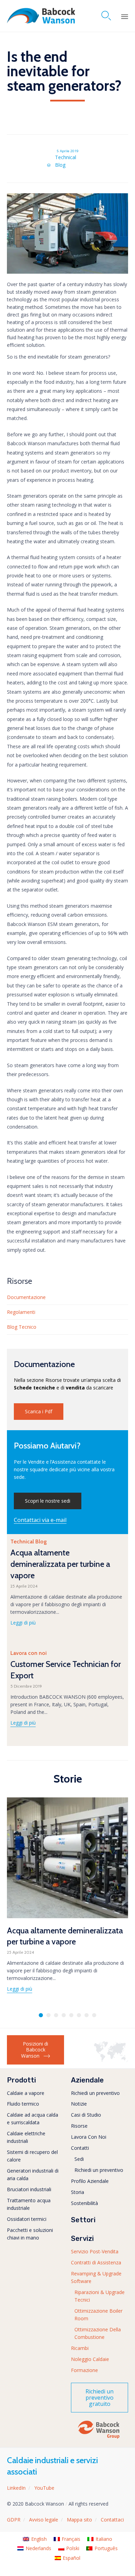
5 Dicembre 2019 (26, 1686)
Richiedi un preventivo (95, 2093)
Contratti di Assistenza (96, 2262)
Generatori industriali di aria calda (33, 2174)
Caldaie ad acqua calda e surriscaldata (33, 2119)
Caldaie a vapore (26, 2093)
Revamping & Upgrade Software (96, 2277)
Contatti (80, 2148)
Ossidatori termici (27, 2219)
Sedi (79, 2159)
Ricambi (80, 2348)
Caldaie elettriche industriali (26, 2137)
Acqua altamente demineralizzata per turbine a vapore (60, 1564)
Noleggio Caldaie (90, 2359)
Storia (78, 2192)
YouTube (44, 2488)
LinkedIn (16, 2488)
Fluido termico (23, 2104)
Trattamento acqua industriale (29, 2204)
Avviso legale (44, 2520)
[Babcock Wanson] (41, 16)
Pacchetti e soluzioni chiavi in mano (30, 2234)
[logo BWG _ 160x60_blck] (99, 2438)
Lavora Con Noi (89, 2137)
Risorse (79, 2126)
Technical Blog (66, 161)
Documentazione (26, 1297)
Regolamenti (21, 1312)
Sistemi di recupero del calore (32, 2156)
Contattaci (112, 2520)
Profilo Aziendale (90, 2181)
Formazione (84, 2370)
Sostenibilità (84, 2203)
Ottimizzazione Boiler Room (98, 2315)
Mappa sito (79, 2520)
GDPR (14, 2520)
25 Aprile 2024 (24, 1586)
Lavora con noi (29, 1653)
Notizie (79, 2104)
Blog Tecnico (22, 1327)
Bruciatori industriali (29, 2189)
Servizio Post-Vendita (95, 2251)
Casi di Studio (86, 2115)
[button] (39, 1412)
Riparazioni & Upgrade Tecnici (100, 2296)
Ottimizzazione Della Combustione (98, 2333)
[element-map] (111, 2060)
